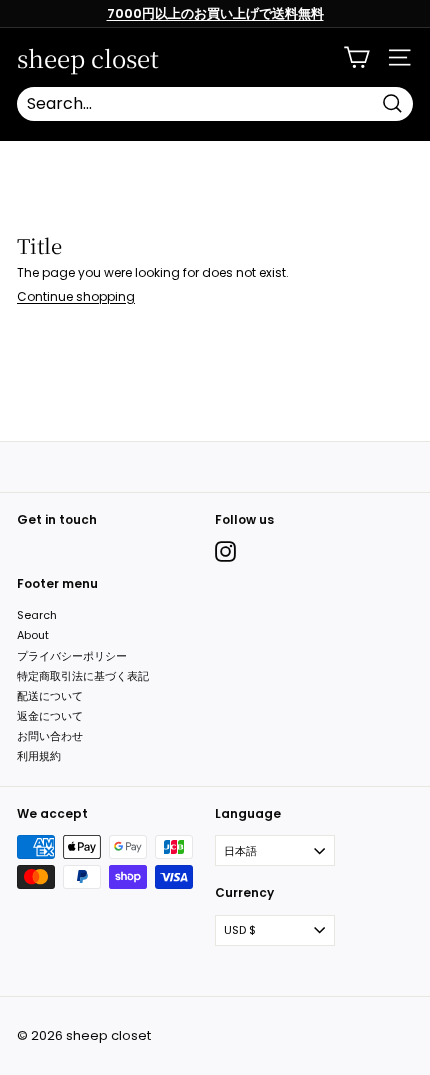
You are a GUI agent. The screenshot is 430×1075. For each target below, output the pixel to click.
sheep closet (88, 58)
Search (37, 615)
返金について (50, 716)
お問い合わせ (50, 736)
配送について (50, 696)
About (33, 635)
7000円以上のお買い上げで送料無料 (215, 13)
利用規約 (39, 756)
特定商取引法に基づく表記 (83, 676)
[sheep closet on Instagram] (225, 551)
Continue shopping (76, 296)
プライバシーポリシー (72, 656)
